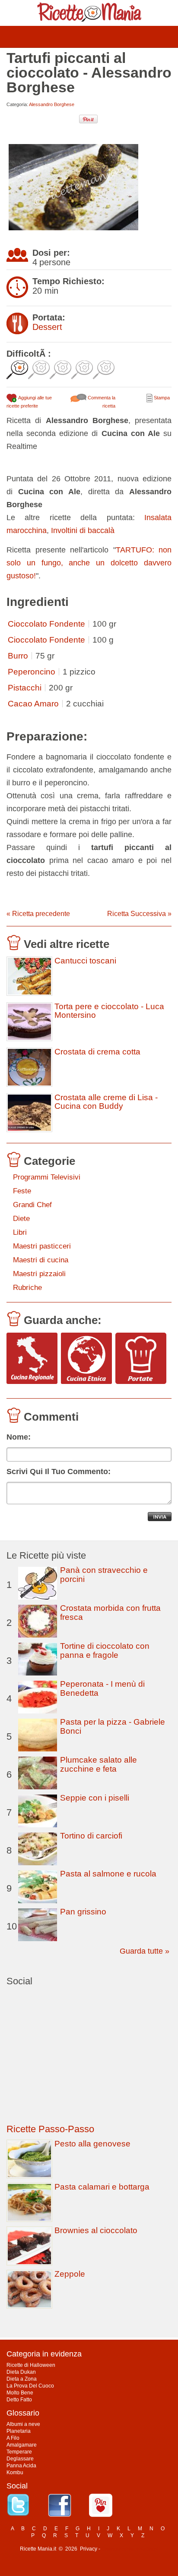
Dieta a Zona (22, 2379)
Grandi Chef (32, 1205)
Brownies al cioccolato (96, 2230)
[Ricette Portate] (141, 1359)
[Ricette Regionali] (32, 1359)
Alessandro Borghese (52, 104)
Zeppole (70, 2274)
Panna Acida (21, 2466)
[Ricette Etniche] (86, 1359)
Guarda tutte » (145, 1951)
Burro (18, 656)
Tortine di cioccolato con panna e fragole (105, 1650)
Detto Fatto (19, 2400)
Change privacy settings (130, 2549)
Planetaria (19, 2431)
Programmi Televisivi (47, 1177)
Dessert (47, 327)
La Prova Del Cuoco (30, 2386)
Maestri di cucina (41, 1260)
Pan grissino (83, 1912)
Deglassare (20, 2459)
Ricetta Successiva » (139, 914)
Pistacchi (25, 688)
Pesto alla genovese (92, 2144)
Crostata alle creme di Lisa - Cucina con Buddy (106, 1102)
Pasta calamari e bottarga (102, 2187)
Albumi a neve (23, 2424)
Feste (22, 1191)
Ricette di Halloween (31, 2365)
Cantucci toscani (85, 961)
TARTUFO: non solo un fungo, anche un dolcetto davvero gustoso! (89, 563)
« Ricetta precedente (38, 914)
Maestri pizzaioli (39, 1274)
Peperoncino (32, 672)
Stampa (161, 398)
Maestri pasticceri (42, 1246)
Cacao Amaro (33, 704)
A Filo (13, 2438)
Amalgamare (22, 2445)
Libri (20, 1232)
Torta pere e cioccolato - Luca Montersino (109, 1011)
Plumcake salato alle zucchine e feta (99, 1764)
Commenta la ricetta (101, 402)
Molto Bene (20, 2393)
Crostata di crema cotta (97, 1052)
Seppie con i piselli (95, 1798)
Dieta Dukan (21, 2372)
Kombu (15, 2472)
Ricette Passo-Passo (50, 2129)
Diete (21, 1219)
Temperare (19, 2452)
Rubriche (27, 1288)
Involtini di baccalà (83, 530)
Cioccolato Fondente (46, 624)
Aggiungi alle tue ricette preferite (29, 402)
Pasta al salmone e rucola (108, 1874)
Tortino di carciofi (91, 1836)
